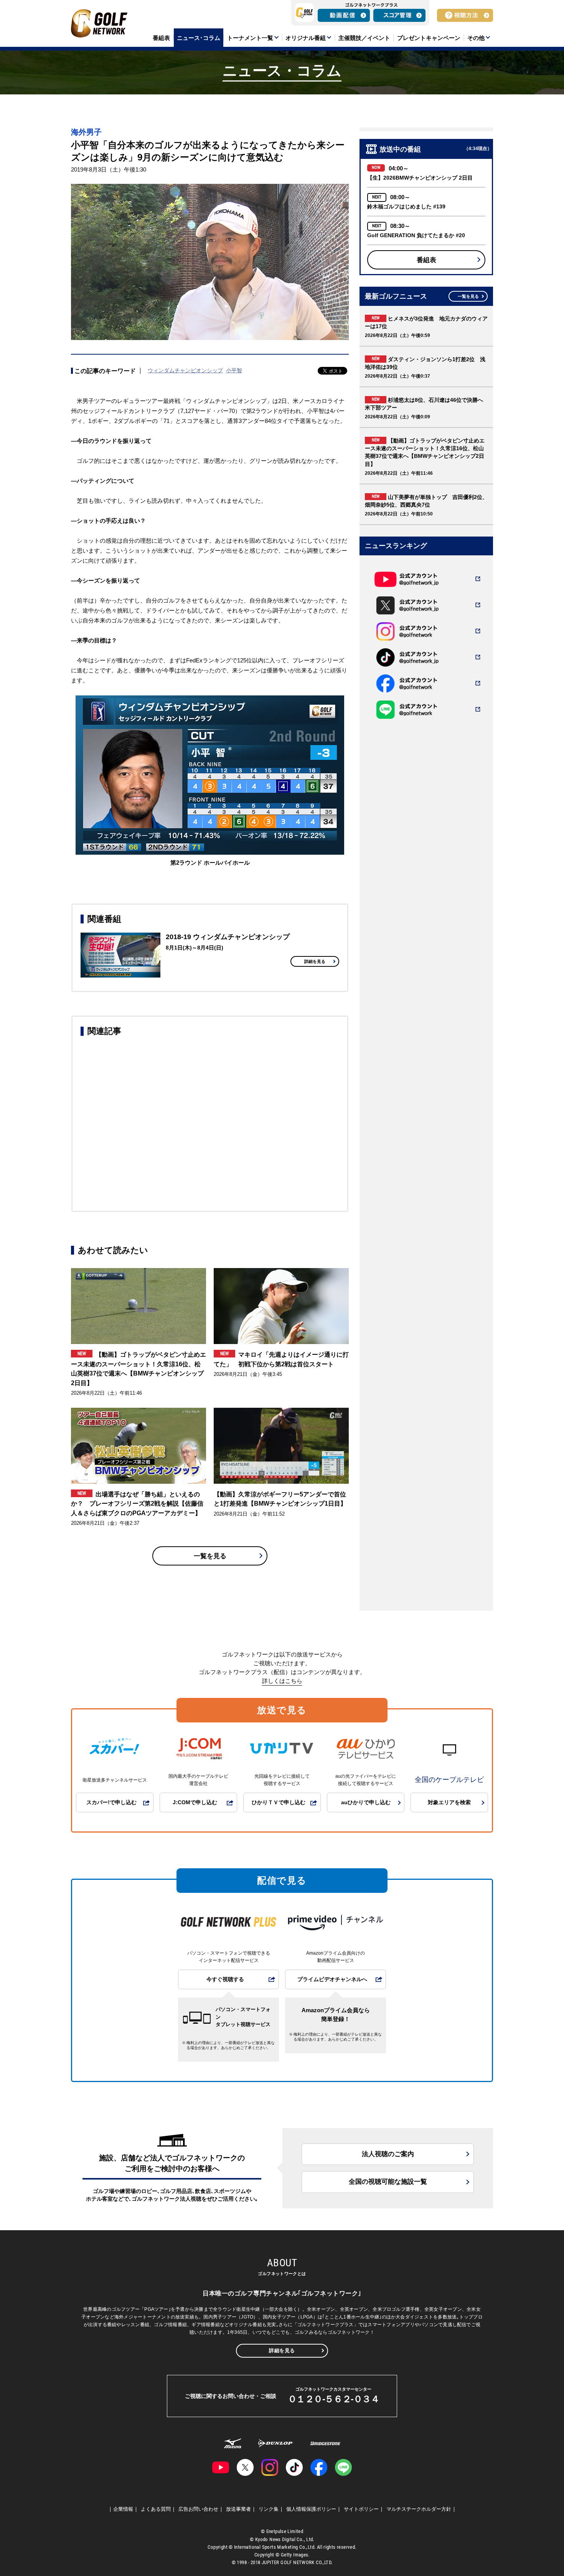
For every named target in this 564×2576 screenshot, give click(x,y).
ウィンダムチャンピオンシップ (185, 370)
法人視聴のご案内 (388, 2154)
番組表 (426, 260)
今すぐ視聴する (225, 1979)
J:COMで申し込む (195, 1802)
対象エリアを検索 (449, 1802)
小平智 (234, 370)
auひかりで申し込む (366, 1802)
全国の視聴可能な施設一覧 (388, 2182)
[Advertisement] (210, 1123)
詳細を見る (315, 961)
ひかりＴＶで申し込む (279, 1802)
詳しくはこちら (282, 1681)
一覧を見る (210, 1556)
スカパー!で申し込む (111, 1802)
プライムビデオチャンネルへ (332, 1979)
